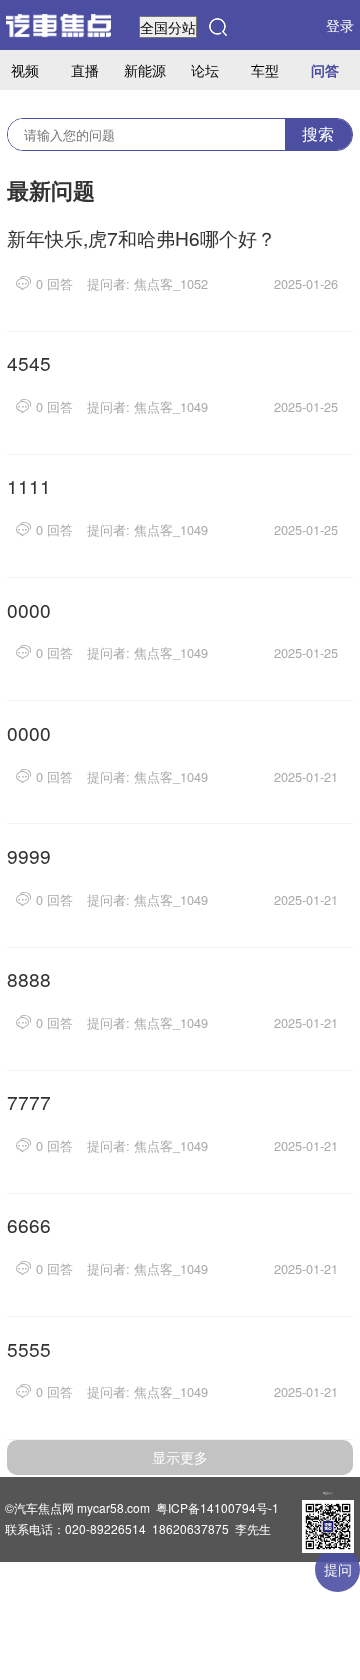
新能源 (145, 69)
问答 (325, 70)
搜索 (318, 133)
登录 (340, 25)
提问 (338, 1569)
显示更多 (180, 1457)
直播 (85, 69)
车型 (265, 69)
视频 (25, 69)
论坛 (205, 69)
